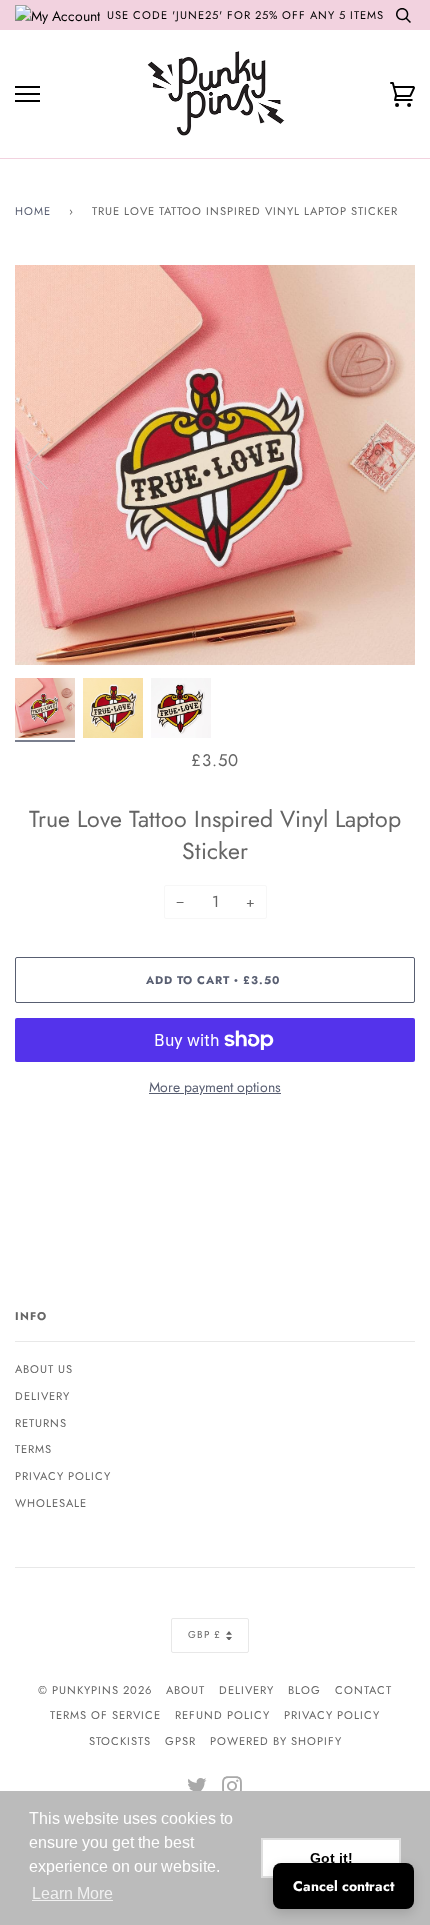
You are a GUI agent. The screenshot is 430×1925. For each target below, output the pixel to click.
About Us (44, 1369)
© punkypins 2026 (95, 1690)
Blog (304, 1690)
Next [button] (378, 465)
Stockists (120, 1741)
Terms (33, 1449)
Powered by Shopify (276, 1741)
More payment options (215, 1087)
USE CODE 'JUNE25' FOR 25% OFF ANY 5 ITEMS (245, 15)
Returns (41, 1423)
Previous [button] (49, 465)
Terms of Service (105, 1715)
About (185, 1690)
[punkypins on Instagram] (232, 1790)
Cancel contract (343, 1886)
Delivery (42, 1396)
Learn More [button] (72, 1893)
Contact (363, 1690)
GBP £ (204, 1634)
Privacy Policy (63, 1476)
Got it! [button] (331, 1858)
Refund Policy (222, 1715)
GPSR (180, 1741)
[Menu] (27, 94)
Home (33, 211)
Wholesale (51, 1503)
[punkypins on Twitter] (197, 1790)
